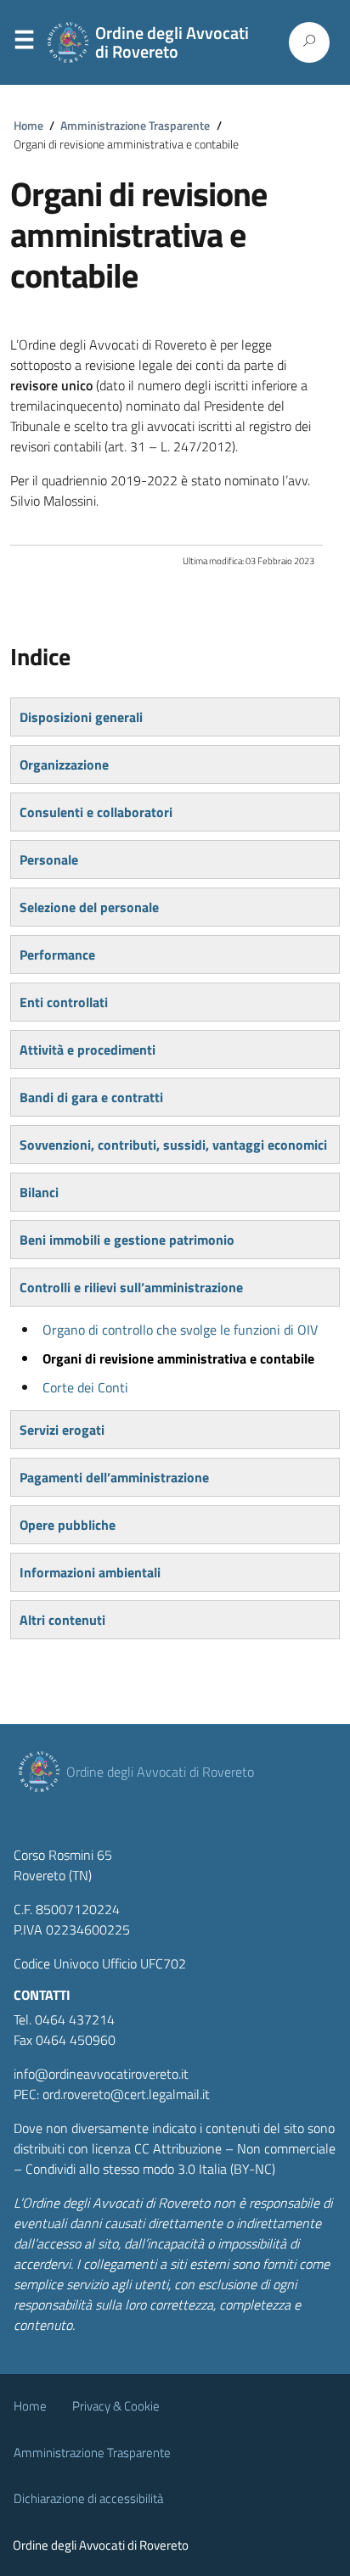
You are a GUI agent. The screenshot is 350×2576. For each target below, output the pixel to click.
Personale (49, 860)
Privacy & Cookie (116, 2406)
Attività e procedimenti (87, 1050)
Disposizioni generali (81, 717)
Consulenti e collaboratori (96, 812)
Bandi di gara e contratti (91, 1097)
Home (28, 126)
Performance (57, 955)
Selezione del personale (89, 907)
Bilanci (39, 1192)
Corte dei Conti (85, 1387)
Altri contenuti (62, 1620)
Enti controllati (64, 1002)
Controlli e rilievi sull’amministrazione (131, 1287)
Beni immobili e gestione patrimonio (127, 1240)
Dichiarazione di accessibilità (88, 2498)
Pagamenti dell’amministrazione (114, 1477)
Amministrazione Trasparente (135, 126)
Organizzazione (64, 764)
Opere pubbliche (68, 1525)
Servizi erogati (62, 1430)
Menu (24, 43)
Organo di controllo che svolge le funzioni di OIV (180, 1330)
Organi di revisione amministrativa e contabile (178, 1358)
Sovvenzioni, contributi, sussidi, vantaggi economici (173, 1145)
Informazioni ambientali (90, 1572)
